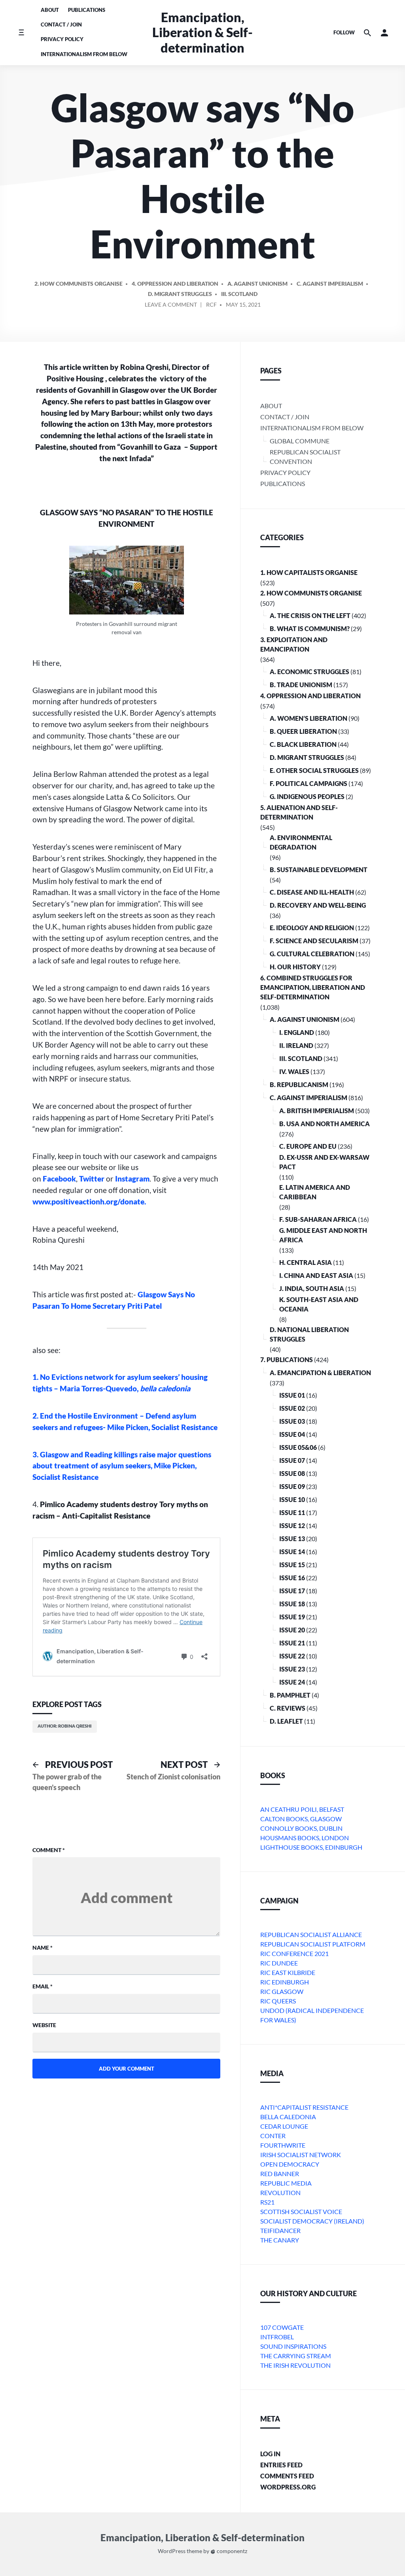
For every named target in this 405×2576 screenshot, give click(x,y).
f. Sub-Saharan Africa (318, 1219)
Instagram (132, 1179)
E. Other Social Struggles (314, 770)
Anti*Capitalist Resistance (304, 2107)
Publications (87, 10)
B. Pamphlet (290, 1695)
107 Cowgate (282, 2327)
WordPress (172, 2551)
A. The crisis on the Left (310, 615)
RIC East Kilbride (288, 1972)
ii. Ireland (296, 1045)
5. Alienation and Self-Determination (299, 812)
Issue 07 (292, 1460)
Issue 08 (292, 1473)
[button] (384, 33)
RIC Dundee (279, 1963)
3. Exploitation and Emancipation (294, 644)
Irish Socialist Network (301, 2155)
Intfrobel (277, 2337)
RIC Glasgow (282, 1991)
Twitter (92, 1179)
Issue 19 (292, 1617)
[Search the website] (367, 33)
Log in (270, 2454)
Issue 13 (292, 1539)
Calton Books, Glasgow (301, 1819)
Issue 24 (292, 1682)
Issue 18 (292, 1604)
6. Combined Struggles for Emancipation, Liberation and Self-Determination (313, 987)
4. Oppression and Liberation (175, 284)
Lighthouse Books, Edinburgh (311, 1847)
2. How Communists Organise (79, 284)
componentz (231, 2551)
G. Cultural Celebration (312, 954)
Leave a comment (171, 306)
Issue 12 (292, 1525)
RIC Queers (278, 2001)
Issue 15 (292, 1565)
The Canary (280, 2240)
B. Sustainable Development (319, 870)
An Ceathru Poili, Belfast (302, 1809)
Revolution (280, 2193)
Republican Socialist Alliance (311, 1934)
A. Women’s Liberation (308, 718)
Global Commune (300, 441)
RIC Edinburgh (285, 1982)
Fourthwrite (283, 2145)
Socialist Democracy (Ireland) (312, 2221)
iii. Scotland (239, 294)
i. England (297, 1032)
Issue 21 (292, 1643)
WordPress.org (288, 2487)
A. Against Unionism (257, 284)
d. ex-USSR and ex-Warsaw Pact (324, 1162)
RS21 (267, 2202)
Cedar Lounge (284, 2126)
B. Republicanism (299, 1084)
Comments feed (287, 2476)
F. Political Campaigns (308, 783)
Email (43, 1986)
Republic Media (286, 2183)
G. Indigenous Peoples (307, 796)
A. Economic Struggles (309, 672)
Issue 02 (292, 1408)
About (50, 10)
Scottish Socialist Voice (301, 2211)
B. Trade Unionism (301, 685)
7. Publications (287, 1360)
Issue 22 (292, 1656)
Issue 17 (292, 1591)
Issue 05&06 (298, 1447)
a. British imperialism (317, 1111)
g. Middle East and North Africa (323, 1235)
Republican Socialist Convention (305, 457)
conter (273, 2136)
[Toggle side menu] (21, 33)
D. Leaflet (286, 1721)
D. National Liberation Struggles (309, 1334)
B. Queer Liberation (303, 731)
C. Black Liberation (303, 744)
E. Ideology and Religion (312, 928)
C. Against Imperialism (330, 284)
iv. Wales (294, 1071)
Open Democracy (290, 2164)
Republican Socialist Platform (313, 1944)
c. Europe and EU (308, 1146)
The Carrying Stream (296, 2356)
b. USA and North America (325, 1124)
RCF (211, 304)
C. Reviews (288, 1708)
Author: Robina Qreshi (65, 1726)
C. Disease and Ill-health (312, 892)
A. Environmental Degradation (301, 842)
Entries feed (281, 2465)
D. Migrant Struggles (180, 294)
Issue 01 (292, 1395)
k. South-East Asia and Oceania (319, 1304)
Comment (49, 1850)
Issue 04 (292, 1434)
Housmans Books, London (305, 1838)
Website (44, 2025)
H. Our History (295, 967)
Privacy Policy (62, 39)
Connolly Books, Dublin (301, 1828)
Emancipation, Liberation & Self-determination (202, 32)
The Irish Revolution (295, 2365)
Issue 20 (292, 1630)
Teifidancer (280, 2230)
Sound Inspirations (293, 2346)
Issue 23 (292, 1669)
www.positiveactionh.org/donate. (89, 1201)
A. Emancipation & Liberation (320, 1373)
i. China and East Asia (316, 1275)
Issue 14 (292, 1552)
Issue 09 (292, 1486)
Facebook (59, 1179)
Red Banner (280, 2174)
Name (43, 1948)
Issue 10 (292, 1499)
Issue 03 (292, 1421)
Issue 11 (292, 1512)
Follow (344, 32)
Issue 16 (292, 1578)
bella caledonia (288, 2117)
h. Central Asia (306, 1262)
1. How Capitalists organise (309, 572)
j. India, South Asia (312, 1288)
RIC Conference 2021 (294, 1953)
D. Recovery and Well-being (318, 905)
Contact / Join (61, 24)
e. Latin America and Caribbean (315, 1192)
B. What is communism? (310, 628)
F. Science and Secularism (314, 941)
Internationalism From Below (84, 54)
